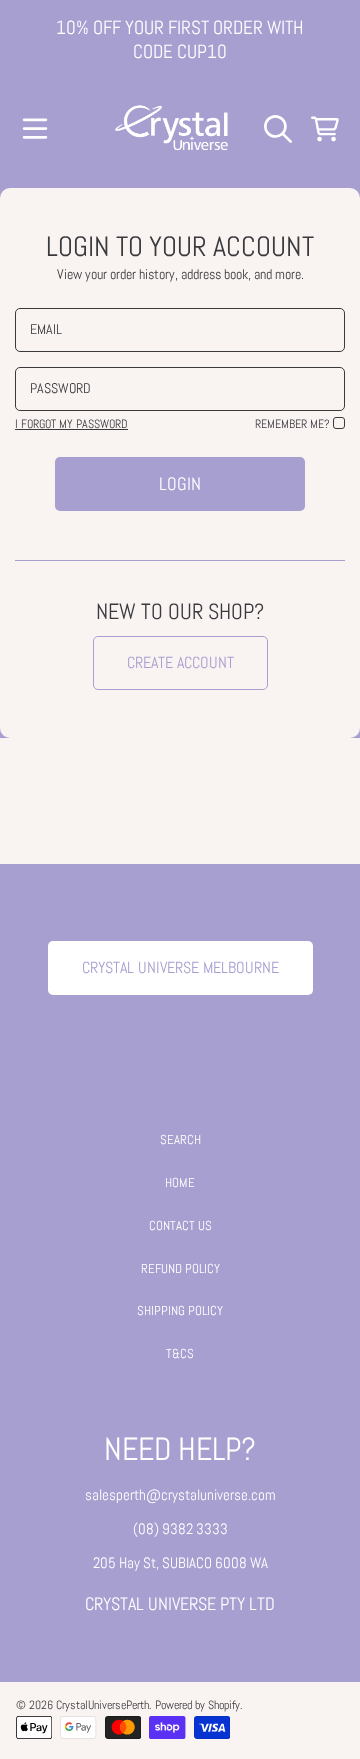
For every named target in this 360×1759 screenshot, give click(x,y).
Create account (180, 662)
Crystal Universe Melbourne (180, 967)
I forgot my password (71, 424)
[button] (35, 129)
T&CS (180, 1353)
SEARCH (180, 1139)
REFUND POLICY (180, 1268)
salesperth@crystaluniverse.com (180, 1494)
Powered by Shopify (197, 1705)
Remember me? (292, 424)
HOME (180, 1182)
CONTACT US (180, 1225)
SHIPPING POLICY (180, 1310)
